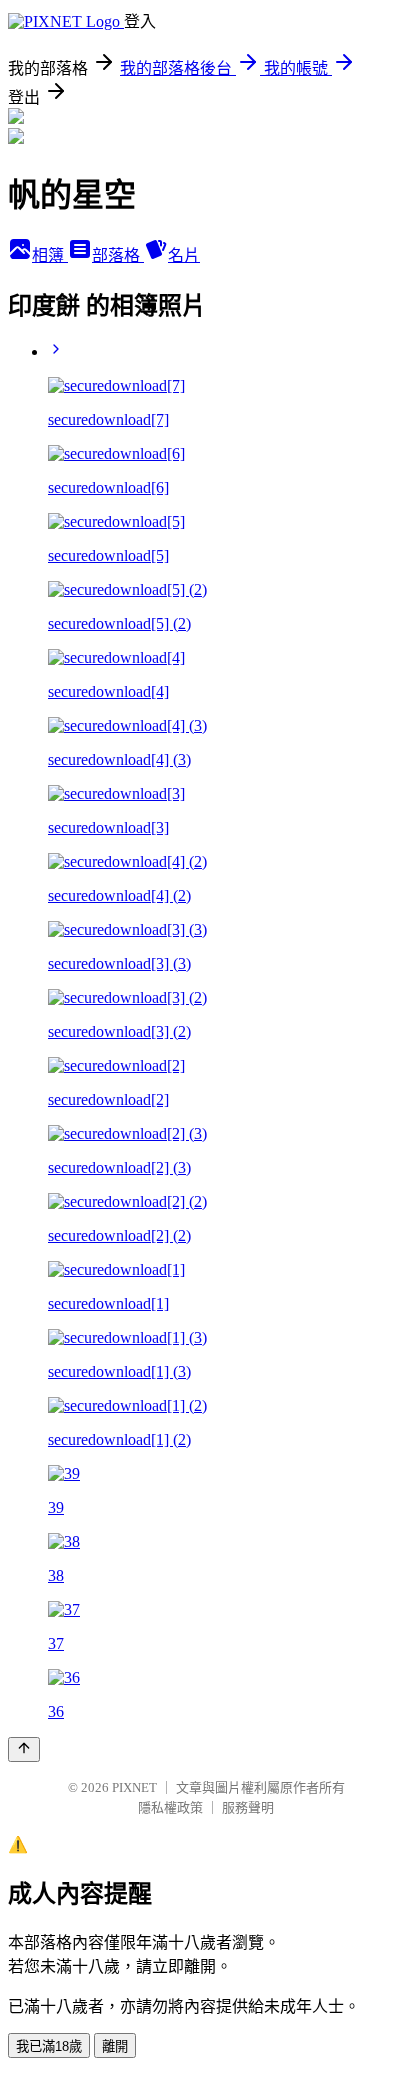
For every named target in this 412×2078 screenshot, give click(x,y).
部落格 (118, 255)
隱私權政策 (170, 1807)
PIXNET (134, 1787)
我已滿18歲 (49, 2046)
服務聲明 (248, 1807)
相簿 (50, 255)
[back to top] (24, 1749)
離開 (115, 2046)
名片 (184, 255)
